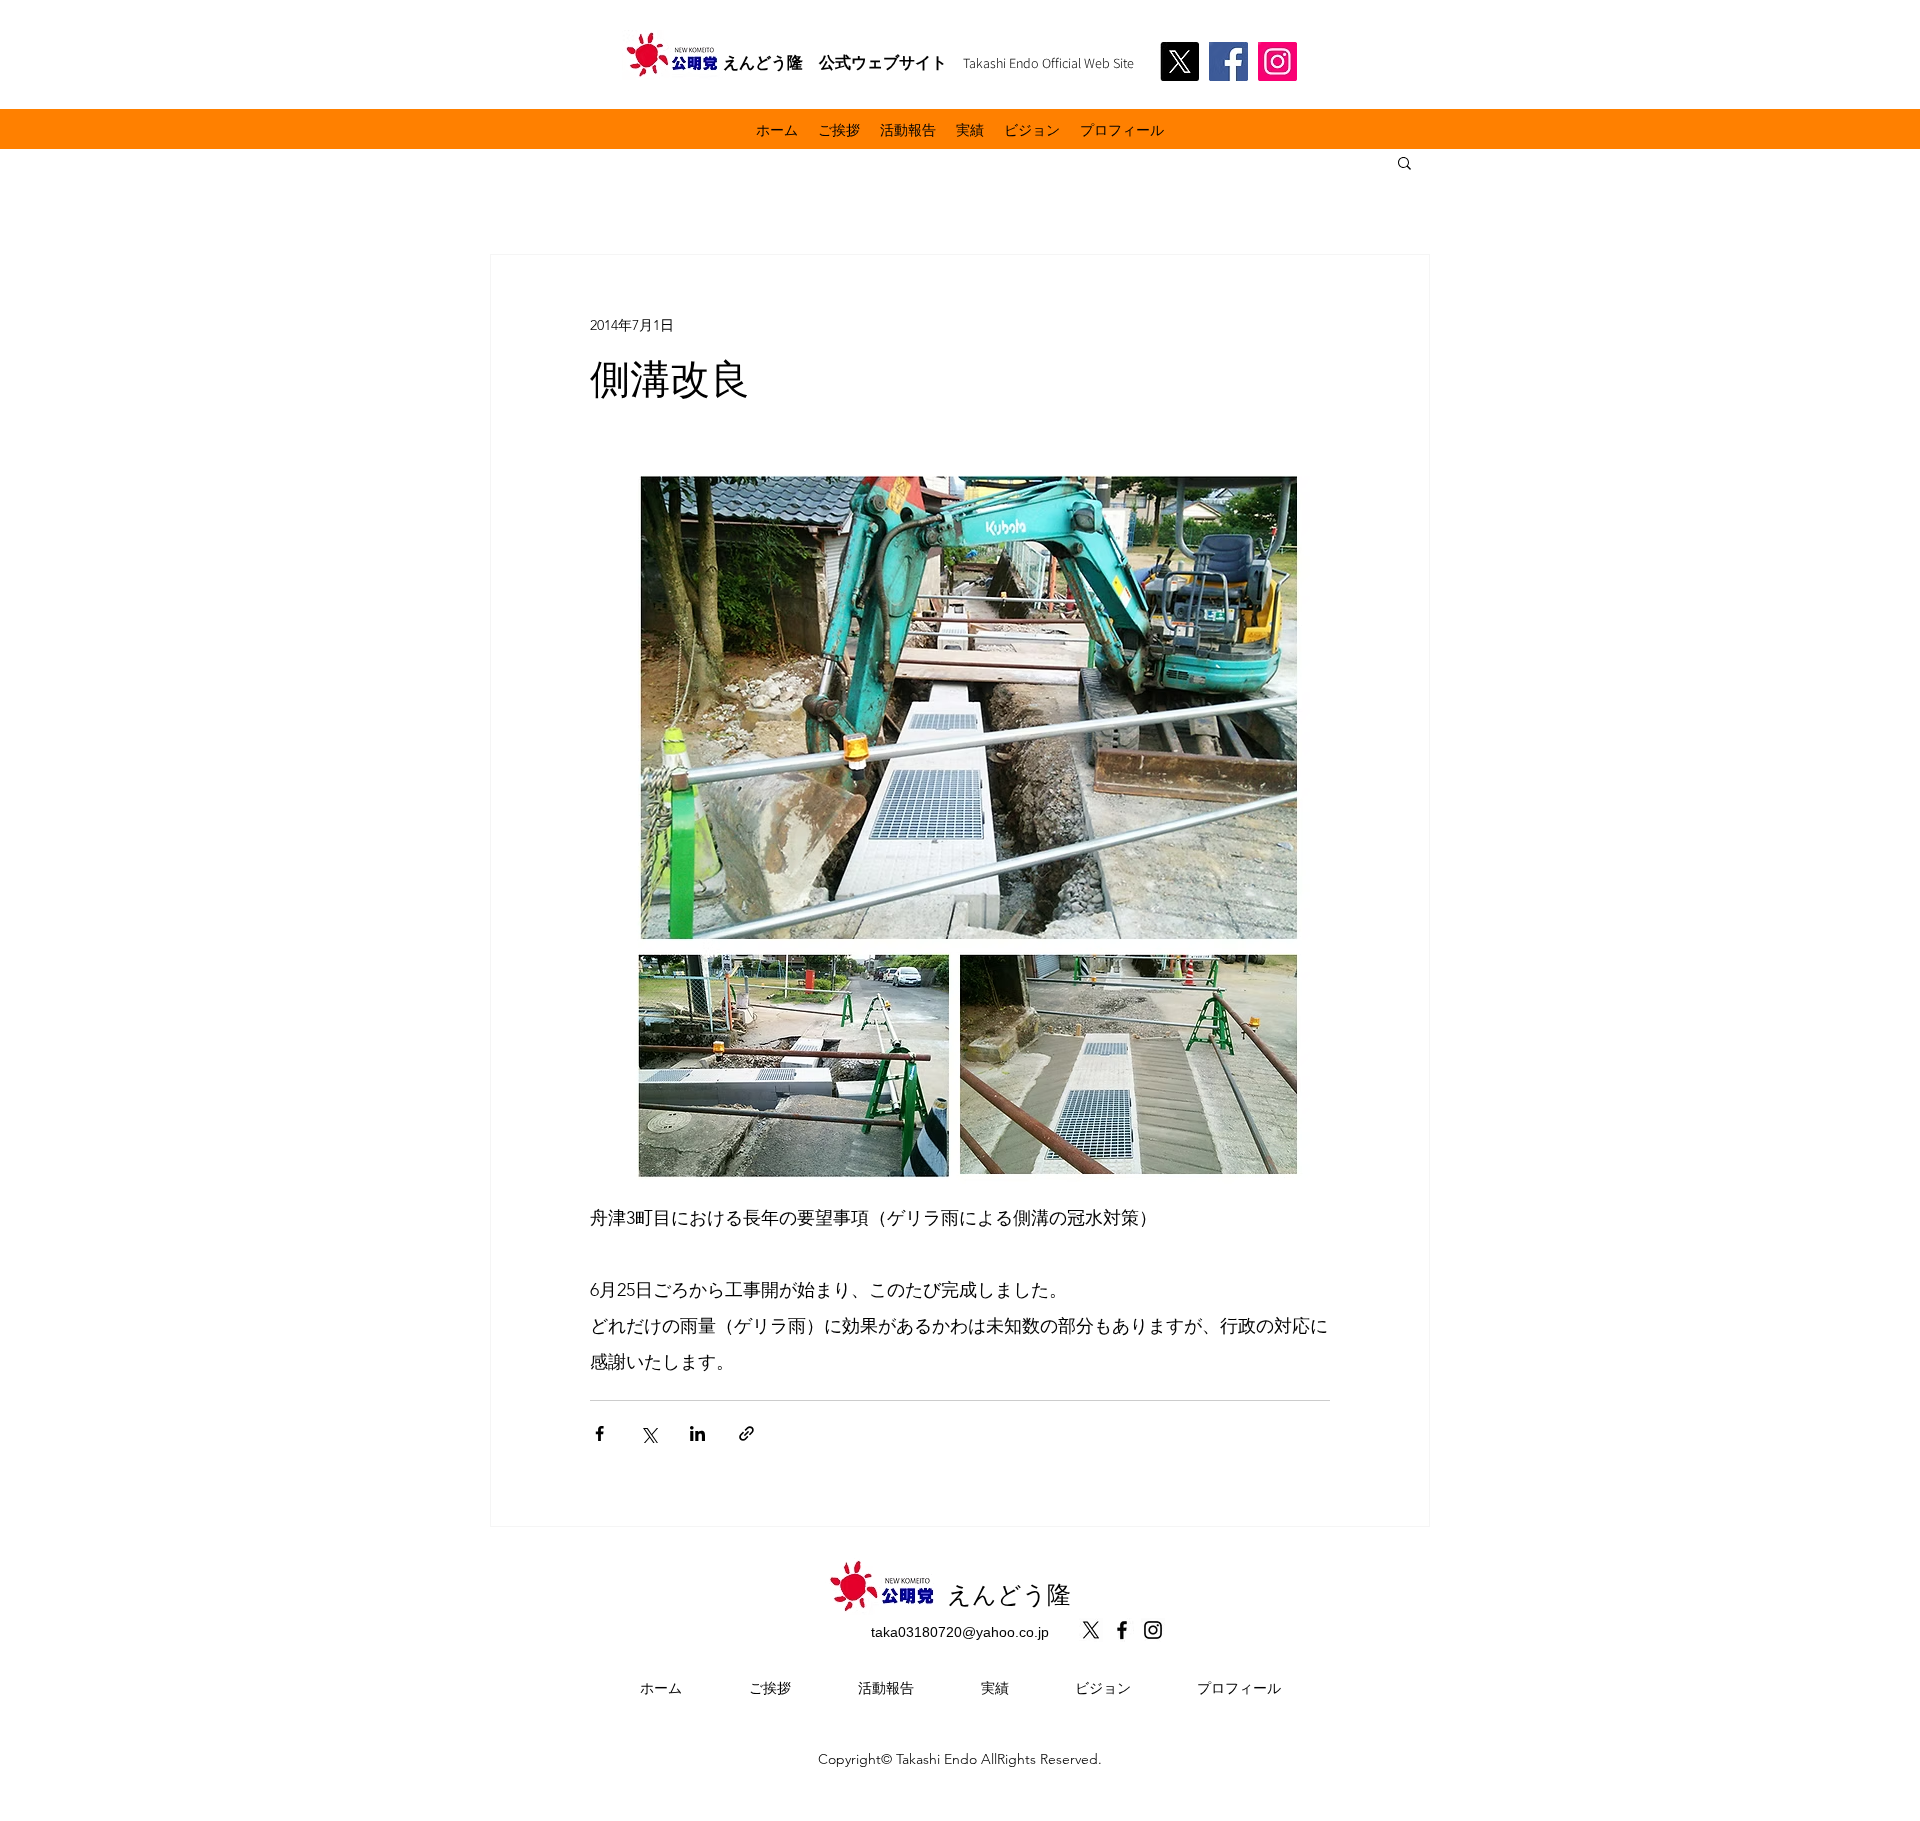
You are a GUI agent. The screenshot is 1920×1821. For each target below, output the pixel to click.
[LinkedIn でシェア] (697, 1433)
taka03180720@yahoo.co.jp (960, 1632)
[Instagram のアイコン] (1153, 1630)
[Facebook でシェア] (599, 1433)
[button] (1404, 162)
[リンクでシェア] (746, 1433)
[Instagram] (1277, 61)
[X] (1179, 61)
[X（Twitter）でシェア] (648, 1433)
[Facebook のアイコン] (1122, 1630)
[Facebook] (1228, 61)
